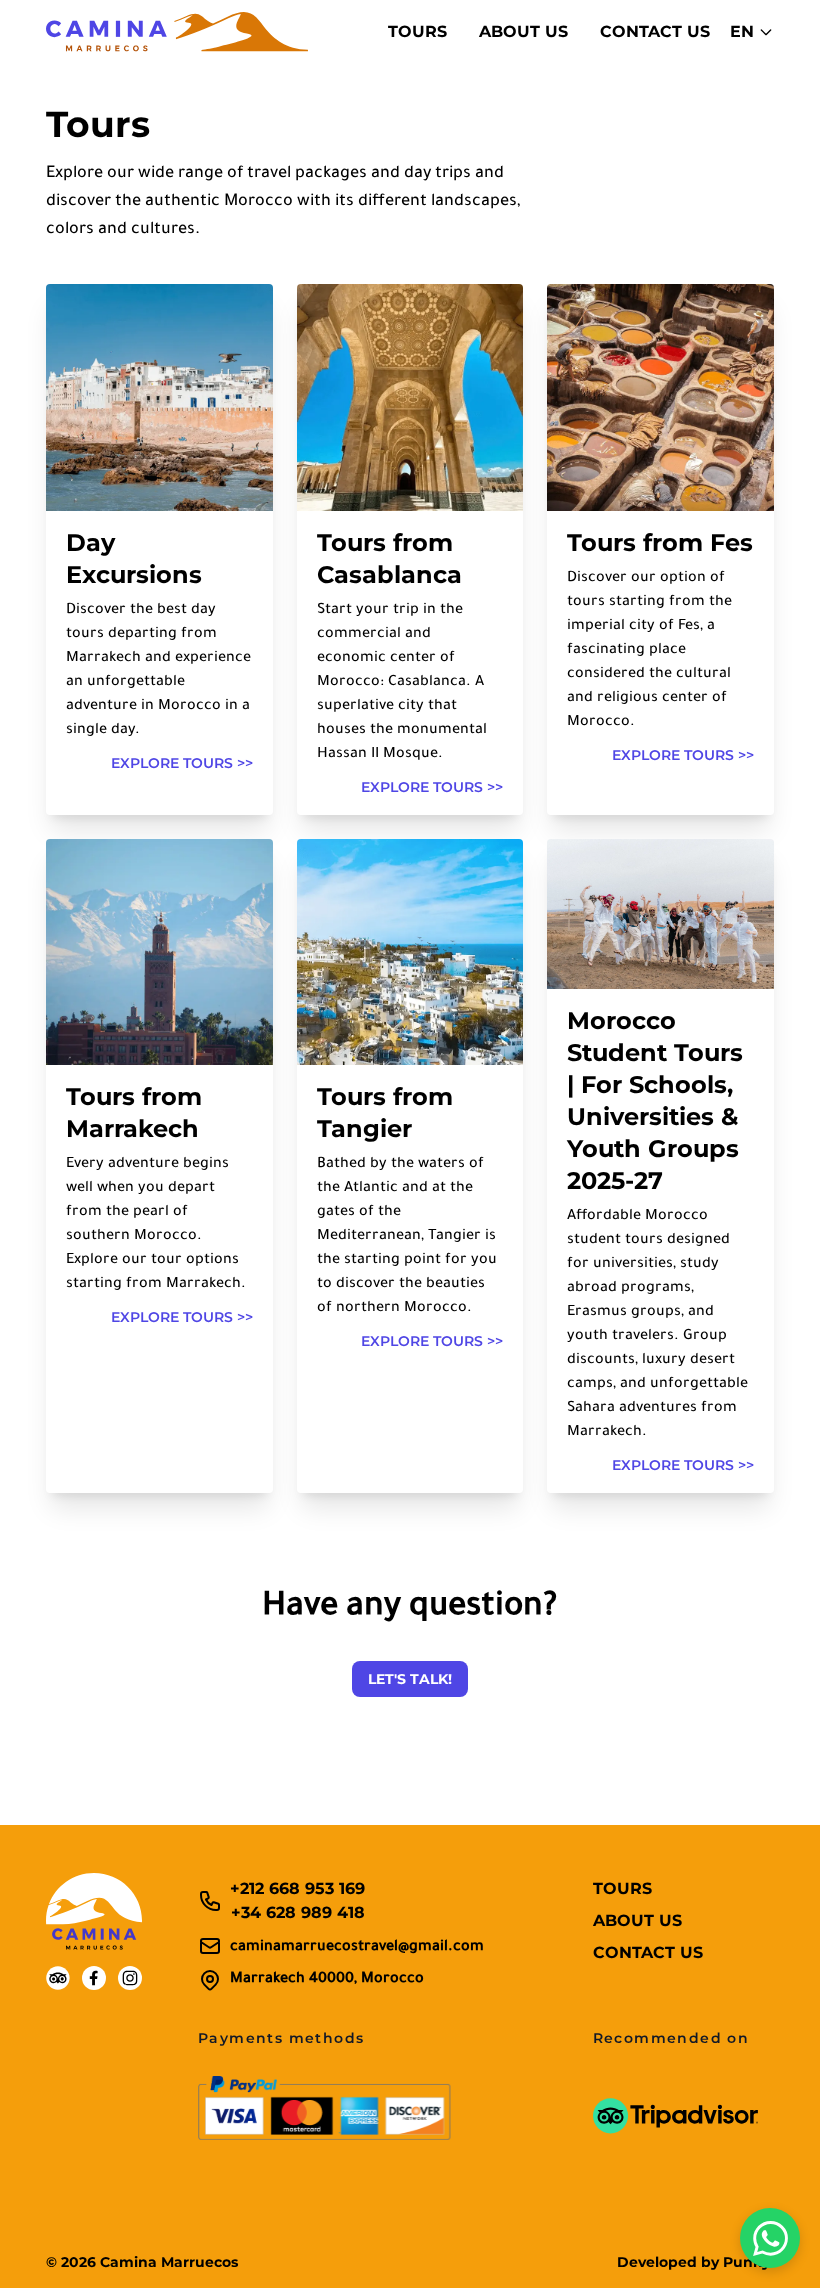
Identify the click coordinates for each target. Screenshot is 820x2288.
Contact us (655, 31)
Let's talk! (410, 1679)
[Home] (177, 32)
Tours (417, 31)
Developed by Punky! (695, 2262)
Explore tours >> (182, 763)
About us (523, 31)
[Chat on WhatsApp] (770, 2238)
